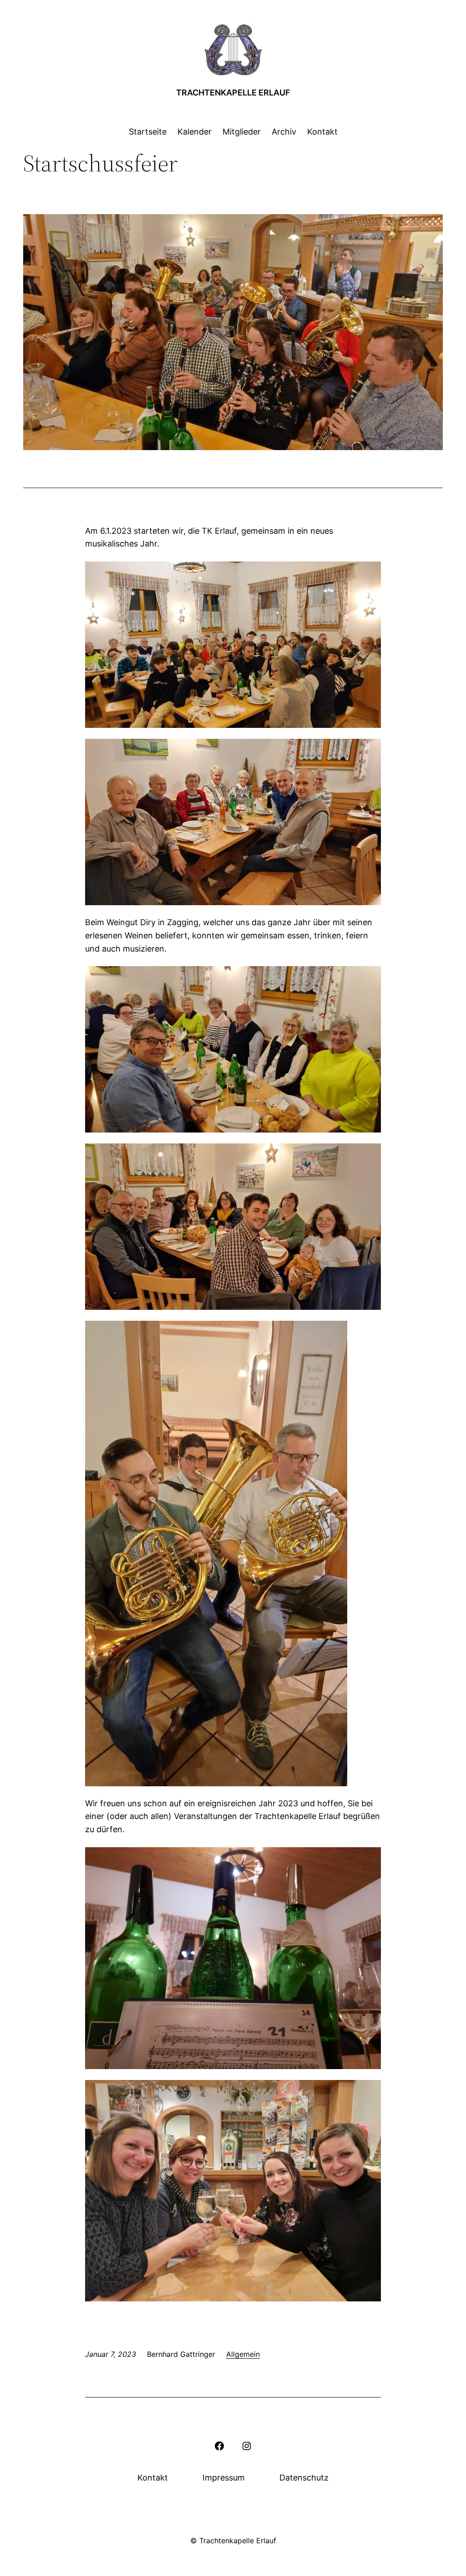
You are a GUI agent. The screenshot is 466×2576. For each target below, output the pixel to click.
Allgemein (243, 2354)
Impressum (224, 2478)
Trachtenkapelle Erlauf (233, 93)
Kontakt (153, 2478)
